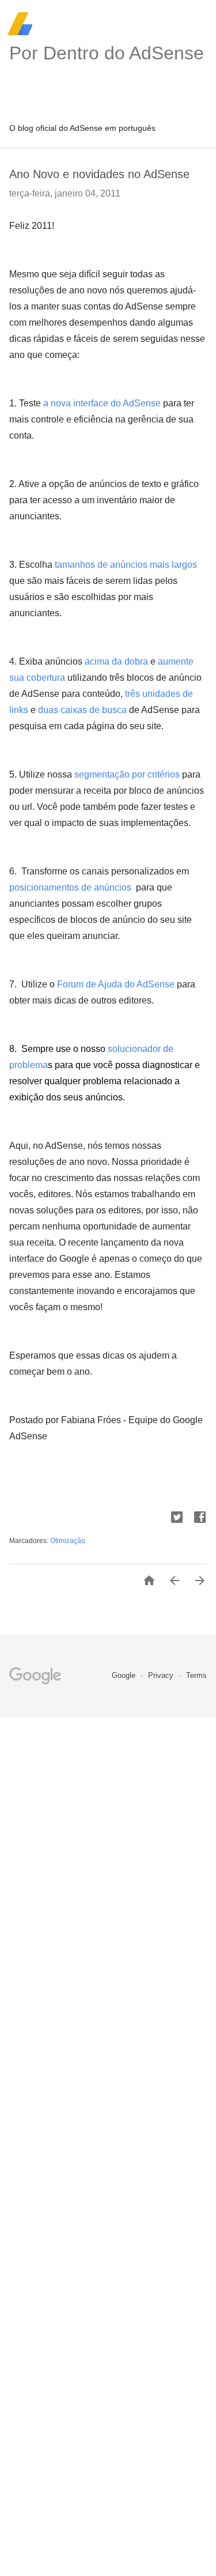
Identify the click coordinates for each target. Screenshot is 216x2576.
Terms (196, 1675)
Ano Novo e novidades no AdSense (99, 174)
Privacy (162, 1675)
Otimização (68, 1541)
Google (125, 1675)
